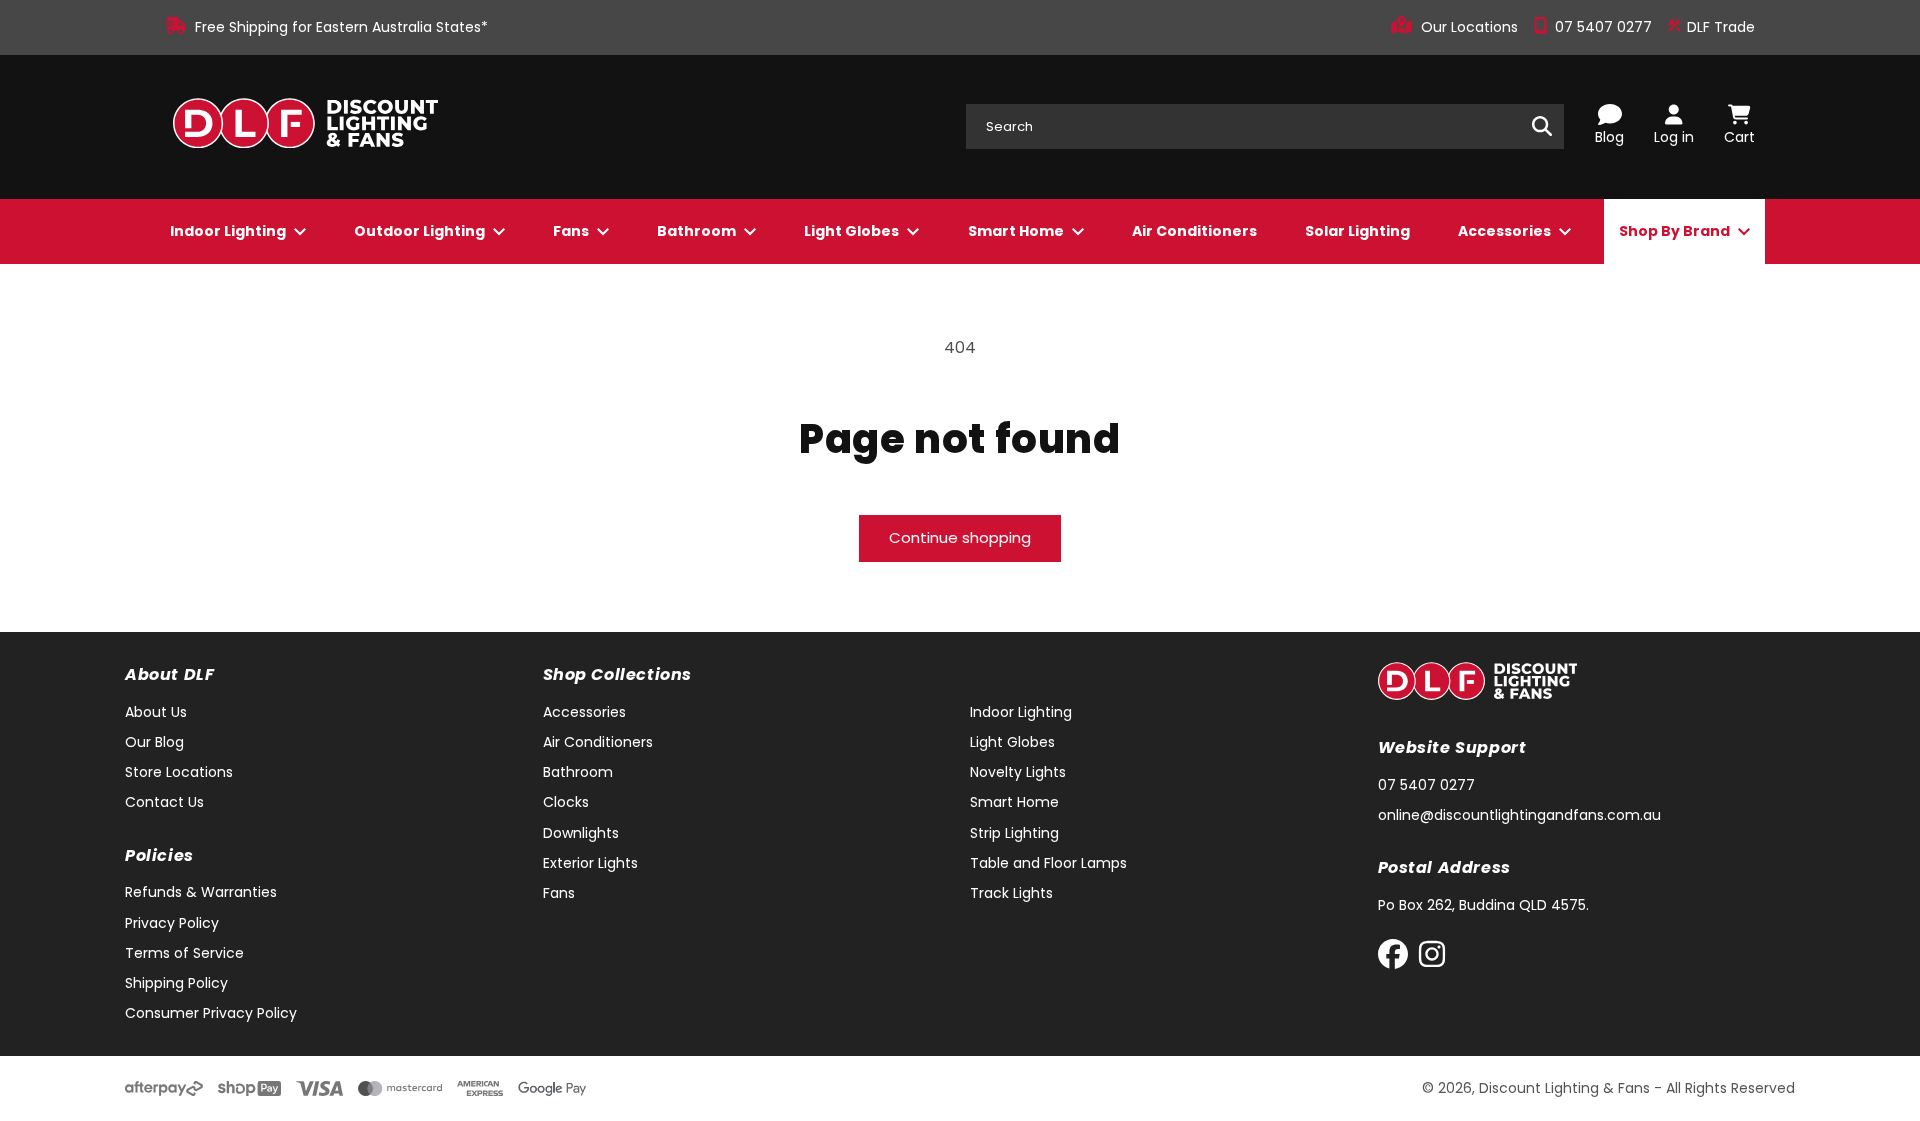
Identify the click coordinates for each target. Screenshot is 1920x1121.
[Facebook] (1397, 958)
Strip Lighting (1014, 833)
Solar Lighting (1357, 231)
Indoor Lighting (229, 231)
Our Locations (1471, 27)
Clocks (566, 802)
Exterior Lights (590, 863)
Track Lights (1011, 893)
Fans (572, 231)
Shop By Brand (1676, 231)
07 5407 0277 (1605, 27)
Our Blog (154, 742)
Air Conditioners (1194, 231)
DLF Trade (1719, 27)
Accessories (1506, 231)
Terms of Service (184, 953)
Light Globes (853, 231)
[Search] (1542, 126)
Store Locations (179, 772)
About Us (156, 712)
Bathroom (698, 231)
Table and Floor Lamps (1048, 863)
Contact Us (164, 802)
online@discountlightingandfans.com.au (1519, 815)
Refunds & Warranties (201, 892)
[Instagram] (1432, 958)
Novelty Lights (1018, 772)
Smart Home (1017, 231)
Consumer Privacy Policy (211, 1013)
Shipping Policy (176, 983)
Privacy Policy (172, 923)
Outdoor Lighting (421, 231)
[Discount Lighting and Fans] (305, 127)
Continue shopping (960, 537)
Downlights (581, 833)
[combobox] (1265, 126)
